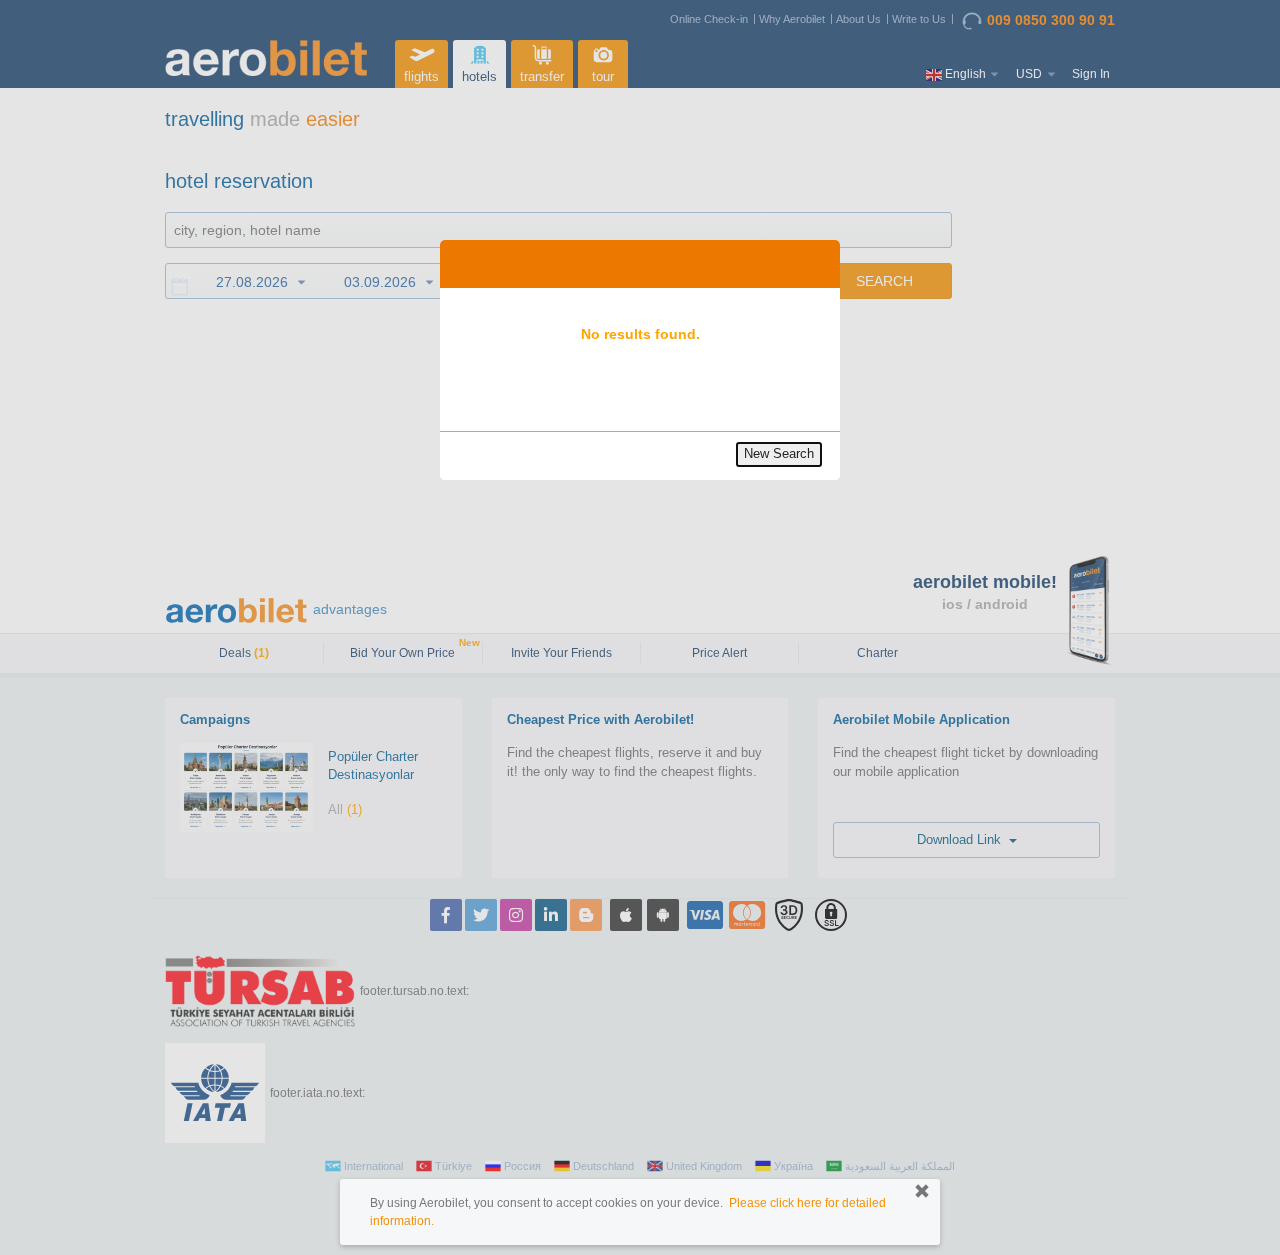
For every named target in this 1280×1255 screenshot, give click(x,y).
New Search (779, 453)
